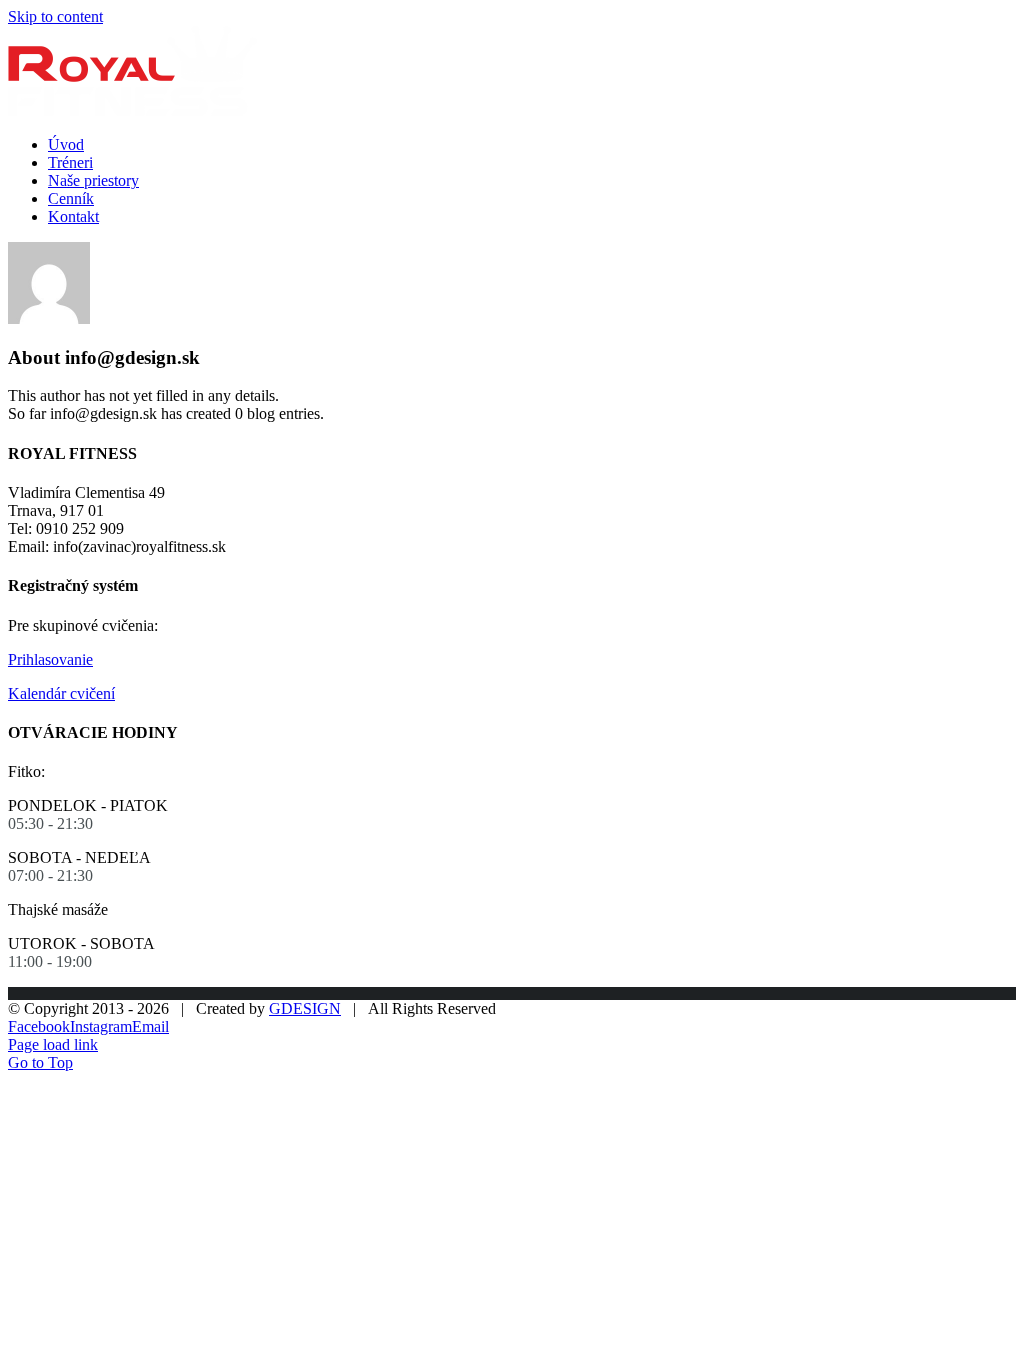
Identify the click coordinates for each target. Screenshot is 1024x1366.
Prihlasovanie (50, 659)
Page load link (53, 1044)
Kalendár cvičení (61, 693)
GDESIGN (305, 1008)
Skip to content (55, 16)
